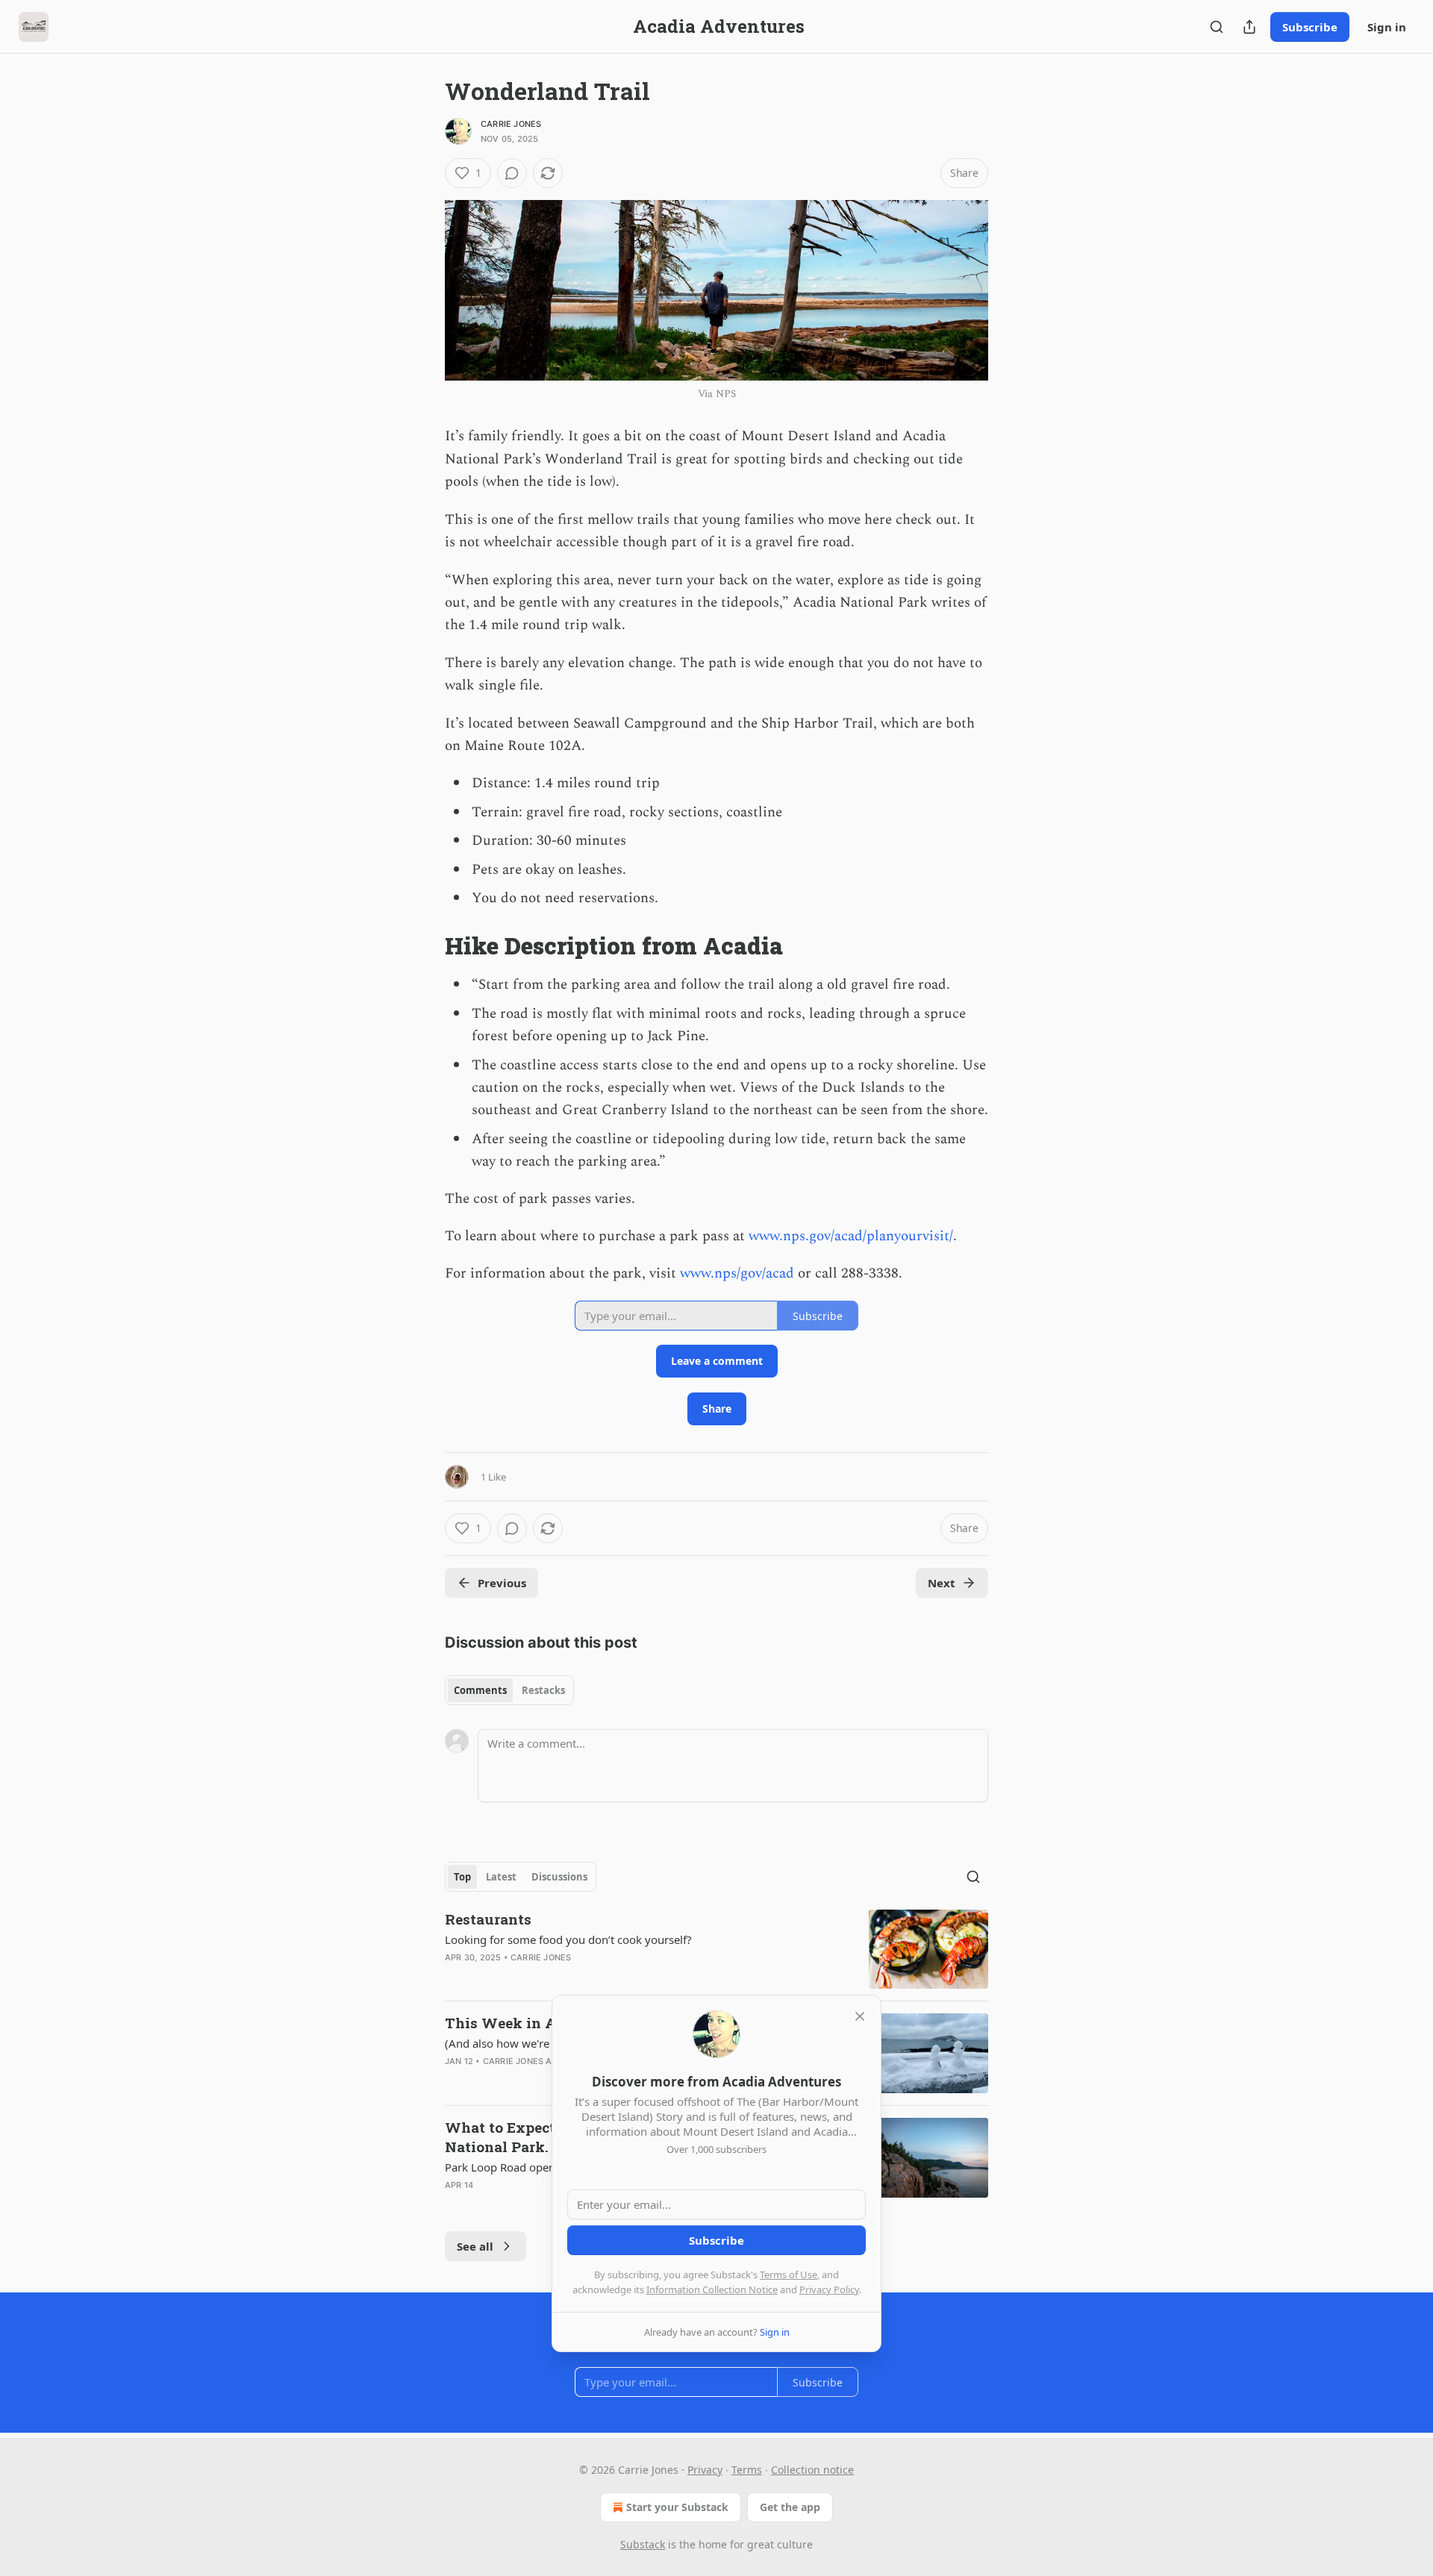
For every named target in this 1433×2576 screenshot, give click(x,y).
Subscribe (1310, 27)
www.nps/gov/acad (737, 1273)
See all (475, 2246)
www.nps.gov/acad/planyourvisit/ (851, 1236)
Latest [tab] (501, 1877)
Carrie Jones (511, 124)
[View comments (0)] (512, 173)
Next (942, 1583)
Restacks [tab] (543, 1690)
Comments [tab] (480, 1690)
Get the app (790, 2507)
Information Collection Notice (712, 2289)
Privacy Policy (829, 2289)
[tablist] (509, 1690)
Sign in (1387, 27)
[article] (716, 1950)
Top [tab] (462, 1877)
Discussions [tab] (559, 1877)
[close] (860, 2016)
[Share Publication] (1249, 27)
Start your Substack (677, 2507)
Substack (643, 2544)
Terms (747, 2470)
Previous (502, 1583)
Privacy (705, 2470)
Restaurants (488, 1919)
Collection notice (812, 2470)
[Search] (1217, 27)
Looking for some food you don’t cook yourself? (568, 1939)
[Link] (424, 946)
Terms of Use (789, 2275)
